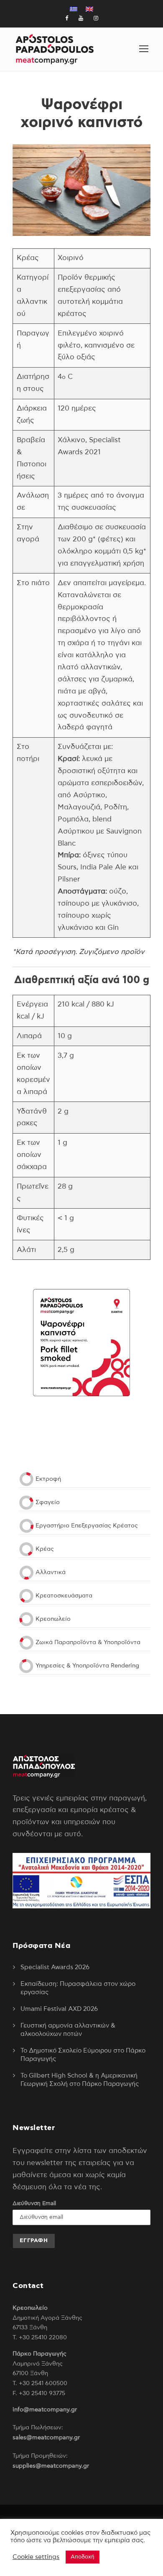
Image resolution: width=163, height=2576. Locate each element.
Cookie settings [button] (36, 2557)
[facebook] (67, 19)
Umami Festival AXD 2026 (59, 2009)
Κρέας (45, 1549)
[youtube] (81, 19)
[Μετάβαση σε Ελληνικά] (74, 9)
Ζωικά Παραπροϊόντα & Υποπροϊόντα (88, 1642)
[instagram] (96, 19)
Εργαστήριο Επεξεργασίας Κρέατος (87, 1526)
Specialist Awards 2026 (55, 1967)
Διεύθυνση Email (34, 2204)
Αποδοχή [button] (83, 2557)
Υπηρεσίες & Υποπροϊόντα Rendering (87, 1666)
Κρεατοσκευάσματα (64, 1596)
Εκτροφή (48, 1479)
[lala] (144, 49)
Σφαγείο (48, 1502)
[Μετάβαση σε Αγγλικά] (89, 9)
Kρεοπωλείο (53, 1619)
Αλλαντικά (51, 1572)
